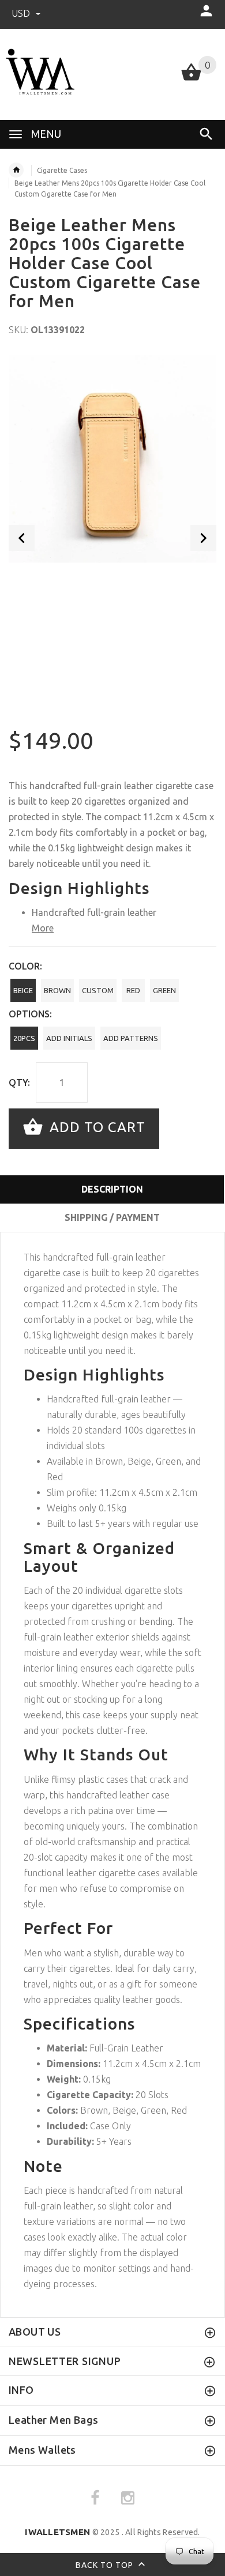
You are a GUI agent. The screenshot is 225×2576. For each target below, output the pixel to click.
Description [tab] (112, 1189)
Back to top (106, 2564)
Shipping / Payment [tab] (112, 1217)
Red (133, 990)
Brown (57, 990)
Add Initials (69, 1038)
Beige (23, 990)
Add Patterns (131, 1038)
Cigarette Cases (62, 170)
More (43, 928)
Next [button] (203, 538)
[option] (112, 459)
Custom (98, 990)
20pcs (24, 1038)
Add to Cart (95, 1127)
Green (164, 990)
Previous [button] (22, 538)
